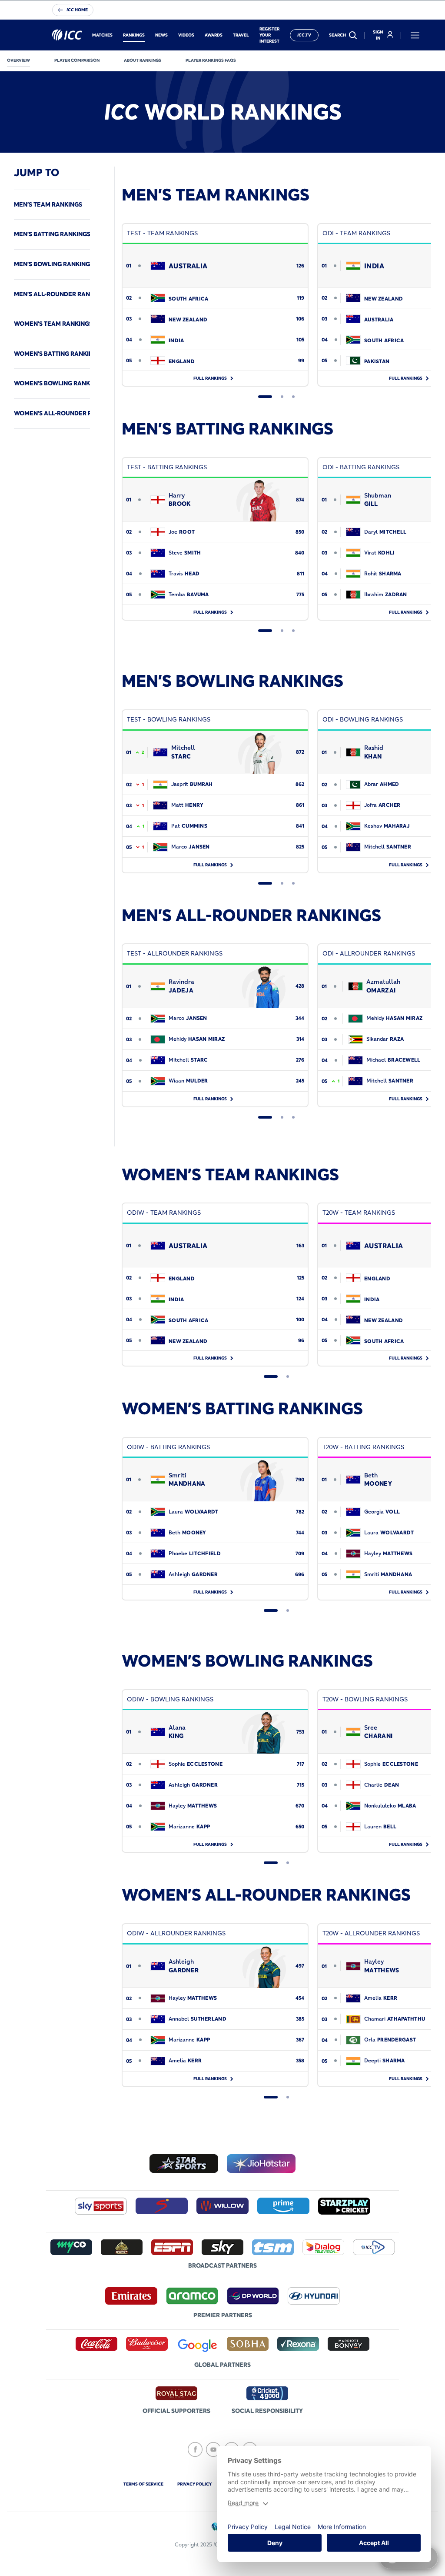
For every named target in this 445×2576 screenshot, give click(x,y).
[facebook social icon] (195, 2449)
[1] (265, 397)
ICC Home (77, 10)
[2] (282, 397)
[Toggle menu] (415, 35)
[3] (293, 397)
